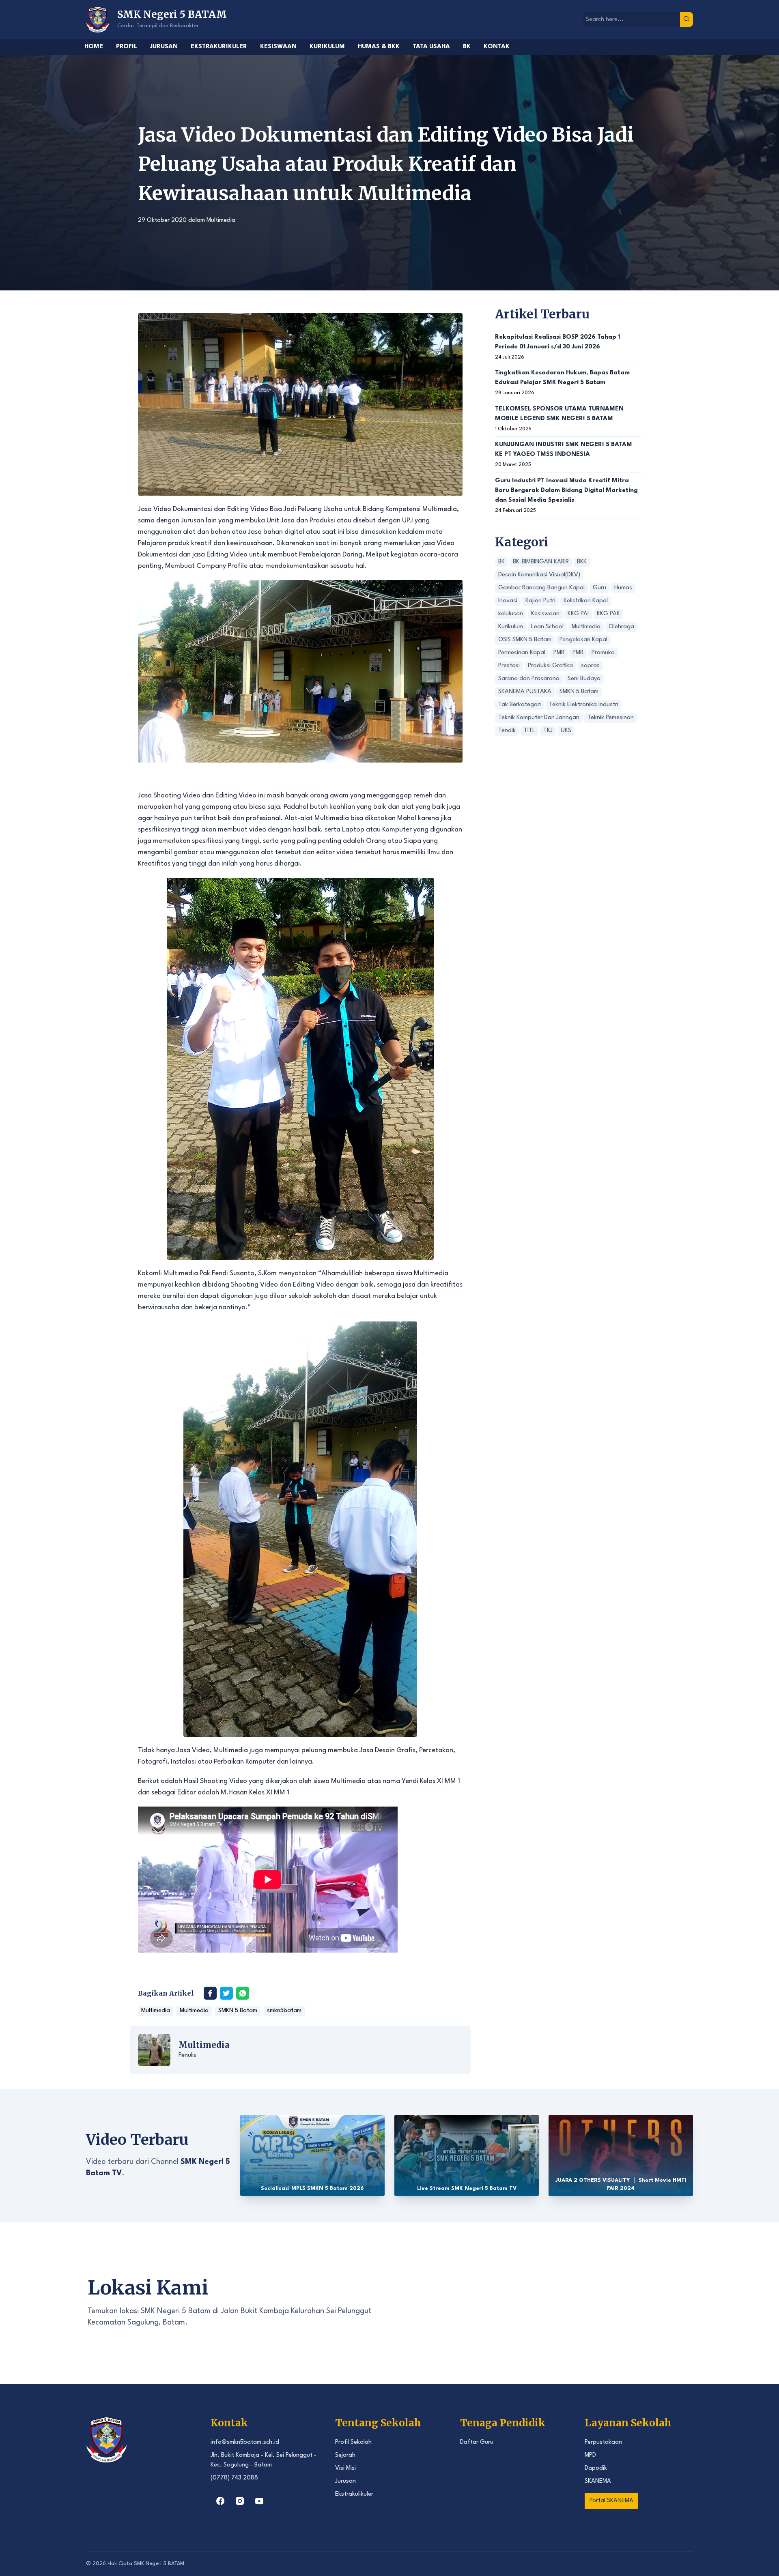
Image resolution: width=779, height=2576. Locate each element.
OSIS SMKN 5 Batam (525, 640)
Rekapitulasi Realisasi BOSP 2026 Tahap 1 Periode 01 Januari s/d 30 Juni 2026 (557, 342)
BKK (582, 562)
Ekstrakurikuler (219, 47)
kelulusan (511, 614)
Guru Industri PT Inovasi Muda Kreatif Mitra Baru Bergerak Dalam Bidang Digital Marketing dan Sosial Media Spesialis (566, 491)
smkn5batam (284, 2011)
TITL (529, 731)
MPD (590, 2455)
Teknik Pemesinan (611, 718)
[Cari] (686, 19)
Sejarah (345, 2455)
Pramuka (603, 653)
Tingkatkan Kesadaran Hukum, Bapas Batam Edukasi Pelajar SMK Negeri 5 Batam (562, 378)
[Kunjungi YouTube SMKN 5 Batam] (259, 2501)
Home (94, 47)
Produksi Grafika (550, 666)
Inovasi (508, 601)
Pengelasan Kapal (583, 640)
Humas (623, 588)
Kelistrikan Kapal (586, 601)
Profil (127, 47)
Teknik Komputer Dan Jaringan (539, 718)
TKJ (548, 731)
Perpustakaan (603, 2442)
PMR (559, 653)
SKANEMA (598, 2481)
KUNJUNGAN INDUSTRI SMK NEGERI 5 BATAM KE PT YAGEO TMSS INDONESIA (564, 450)
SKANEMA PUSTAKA (525, 692)
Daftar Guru (477, 2442)
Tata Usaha (431, 47)
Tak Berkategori (520, 705)
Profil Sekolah (353, 2442)
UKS (566, 731)
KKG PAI (578, 614)
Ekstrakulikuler (354, 2494)
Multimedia (221, 220)
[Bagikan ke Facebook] (210, 1993)
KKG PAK (608, 614)
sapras (590, 666)
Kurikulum (327, 47)
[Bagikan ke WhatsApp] (243, 1993)
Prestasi (509, 666)
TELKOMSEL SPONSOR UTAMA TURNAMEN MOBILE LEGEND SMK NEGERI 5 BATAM (559, 414)
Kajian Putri (540, 601)
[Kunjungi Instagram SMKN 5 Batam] (240, 2501)
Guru (599, 588)
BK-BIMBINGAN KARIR (541, 562)
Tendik (507, 731)
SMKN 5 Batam (238, 2011)
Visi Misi (345, 2468)
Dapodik (596, 2468)
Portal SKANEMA (611, 2501)
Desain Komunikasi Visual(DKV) (539, 575)
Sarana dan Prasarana (529, 679)
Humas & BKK (379, 47)
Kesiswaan (278, 47)
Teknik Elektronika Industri (584, 705)
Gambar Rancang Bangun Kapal (541, 588)
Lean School (547, 627)
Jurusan (164, 47)
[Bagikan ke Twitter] (226, 1993)
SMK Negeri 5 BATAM (159, 2564)
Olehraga (621, 627)
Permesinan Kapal (522, 653)
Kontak (497, 47)
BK (467, 47)
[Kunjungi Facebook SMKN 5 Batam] (220, 2501)
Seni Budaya (584, 679)
